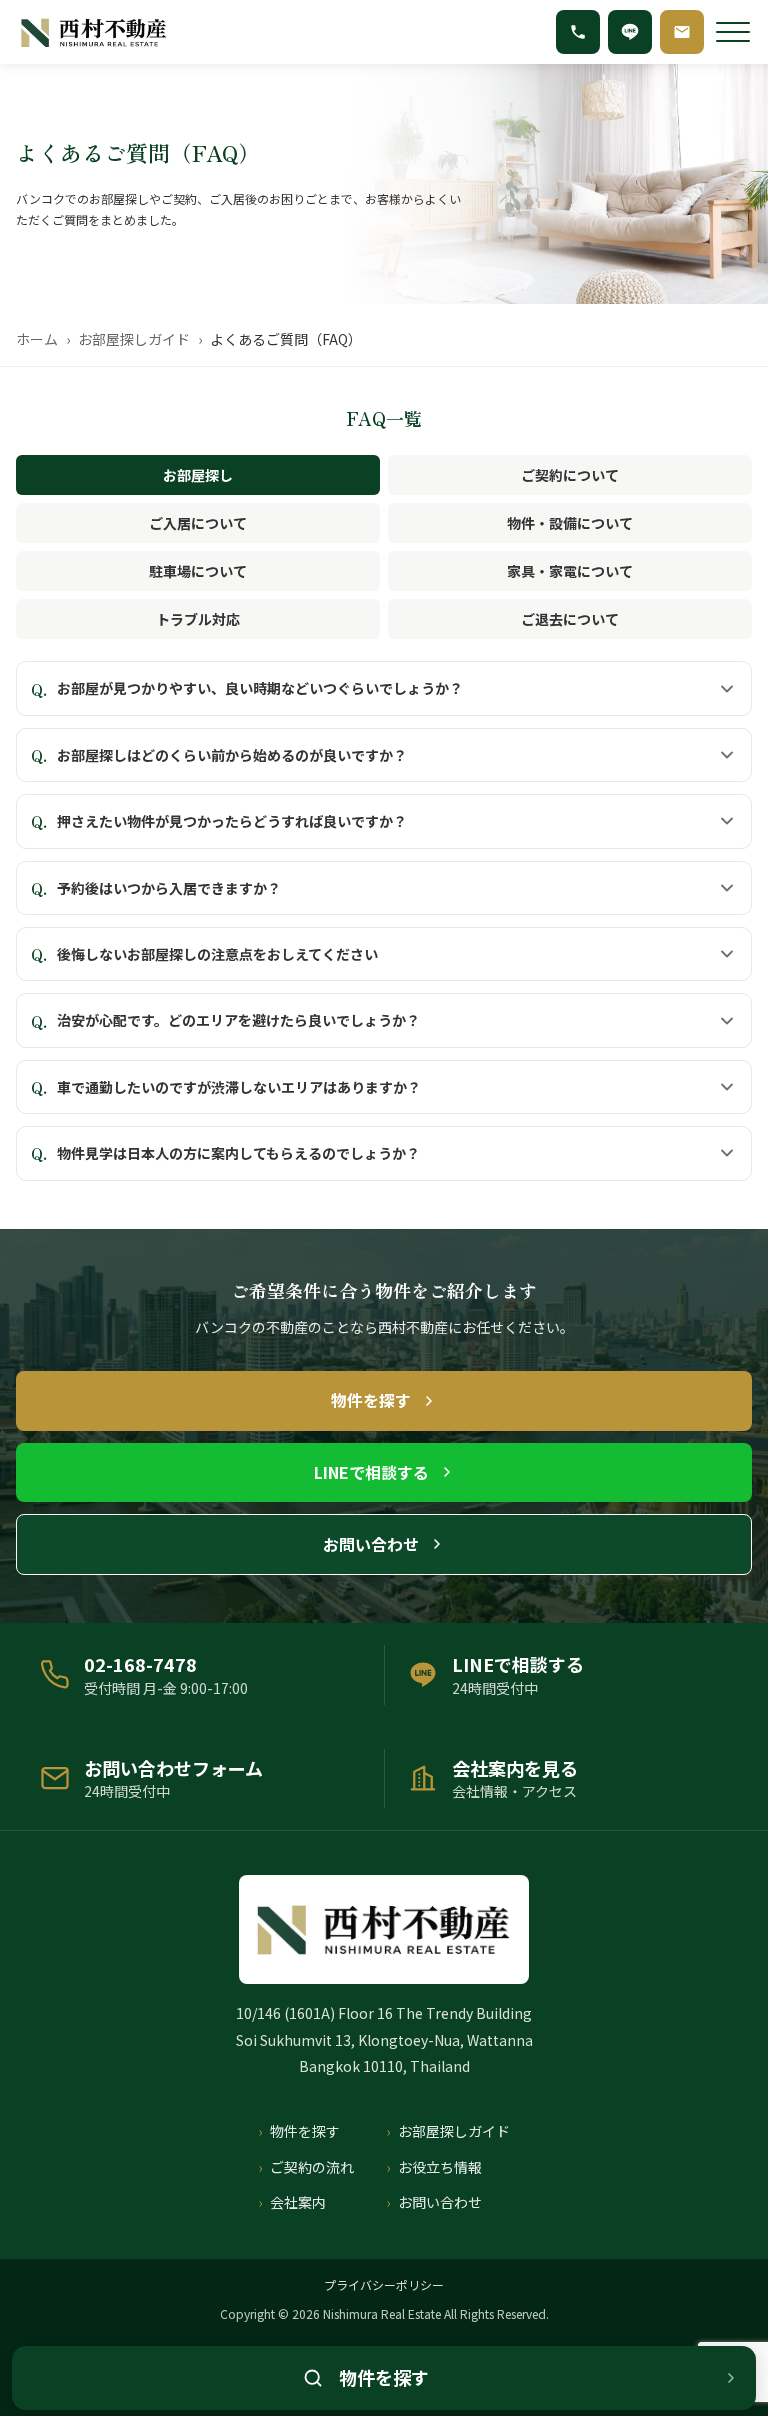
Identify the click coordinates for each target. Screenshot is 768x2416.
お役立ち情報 (440, 2167)
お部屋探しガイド (134, 339)
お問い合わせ (371, 1544)
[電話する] (578, 32)
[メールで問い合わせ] (682, 32)
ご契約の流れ (312, 2167)
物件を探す (371, 1400)
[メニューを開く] (733, 32)
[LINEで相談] (630, 32)
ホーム (37, 339)
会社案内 (298, 2202)
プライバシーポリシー (384, 2284)
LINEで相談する (371, 1472)
